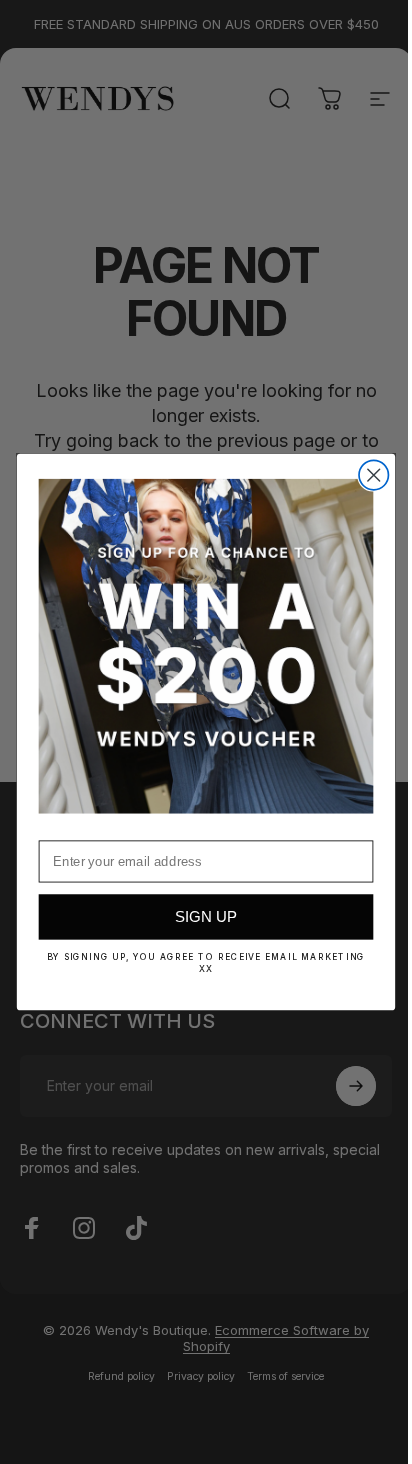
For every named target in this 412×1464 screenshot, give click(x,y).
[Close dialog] (366, 475)
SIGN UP (198, 917)
